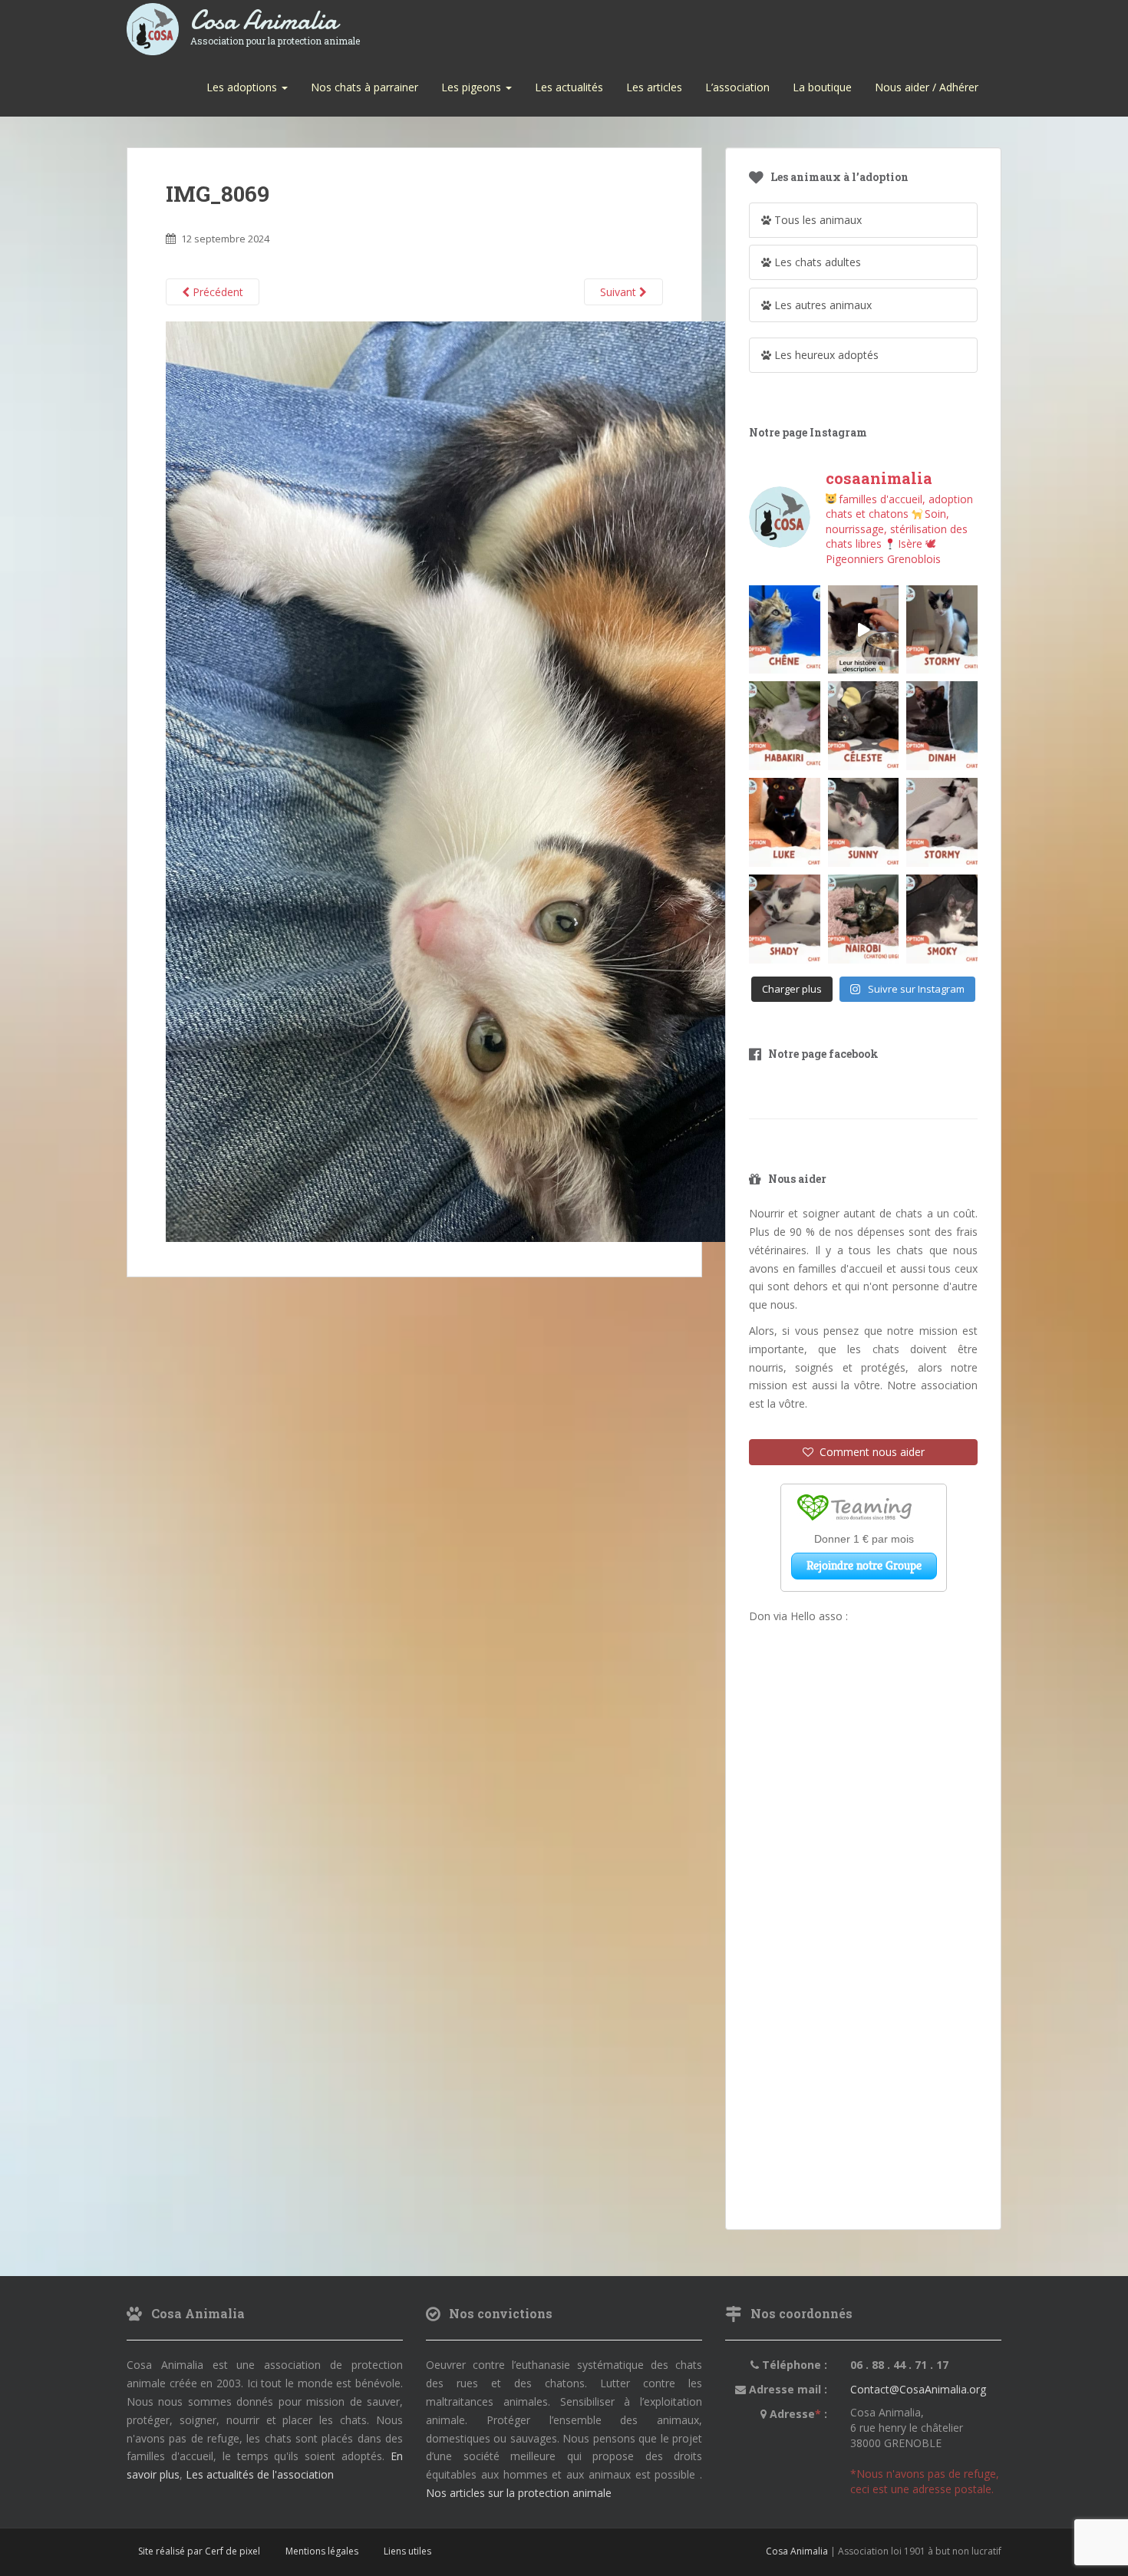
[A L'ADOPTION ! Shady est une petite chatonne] (785, 919)
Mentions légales (322, 2551)
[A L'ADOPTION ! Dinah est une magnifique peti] (942, 726)
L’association (737, 87)
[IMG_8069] (511, 781)
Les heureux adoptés (825, 355)
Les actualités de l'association (260, 2474)
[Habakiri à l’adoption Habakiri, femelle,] (785, 726)
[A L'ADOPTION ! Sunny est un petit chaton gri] (864, 822)
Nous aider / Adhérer (927, 87)
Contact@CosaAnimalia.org (918, 2389)
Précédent (216, 292)
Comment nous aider (869, 1452)
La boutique (822, 87)
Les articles (654, 87)
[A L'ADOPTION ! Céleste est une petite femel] (864, 726)
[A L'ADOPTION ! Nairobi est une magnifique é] (864, 919)
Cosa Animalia (275, 21)
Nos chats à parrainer (364, 87)
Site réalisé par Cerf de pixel (199, 2551)
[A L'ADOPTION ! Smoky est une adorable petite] (942, 919)
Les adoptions (243, 87)
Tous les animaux (816, 220)
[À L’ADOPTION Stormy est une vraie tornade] (942, 630)
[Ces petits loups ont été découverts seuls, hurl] (864, 630)
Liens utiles (407, 2551)
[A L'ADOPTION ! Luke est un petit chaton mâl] (785, 822)
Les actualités (569, 87)
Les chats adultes (816, 262)
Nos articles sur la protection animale (519, 2493)
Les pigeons (473, 87)
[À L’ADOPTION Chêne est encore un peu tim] (785, 630)
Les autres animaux (821, 305)
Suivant (620, 292)
